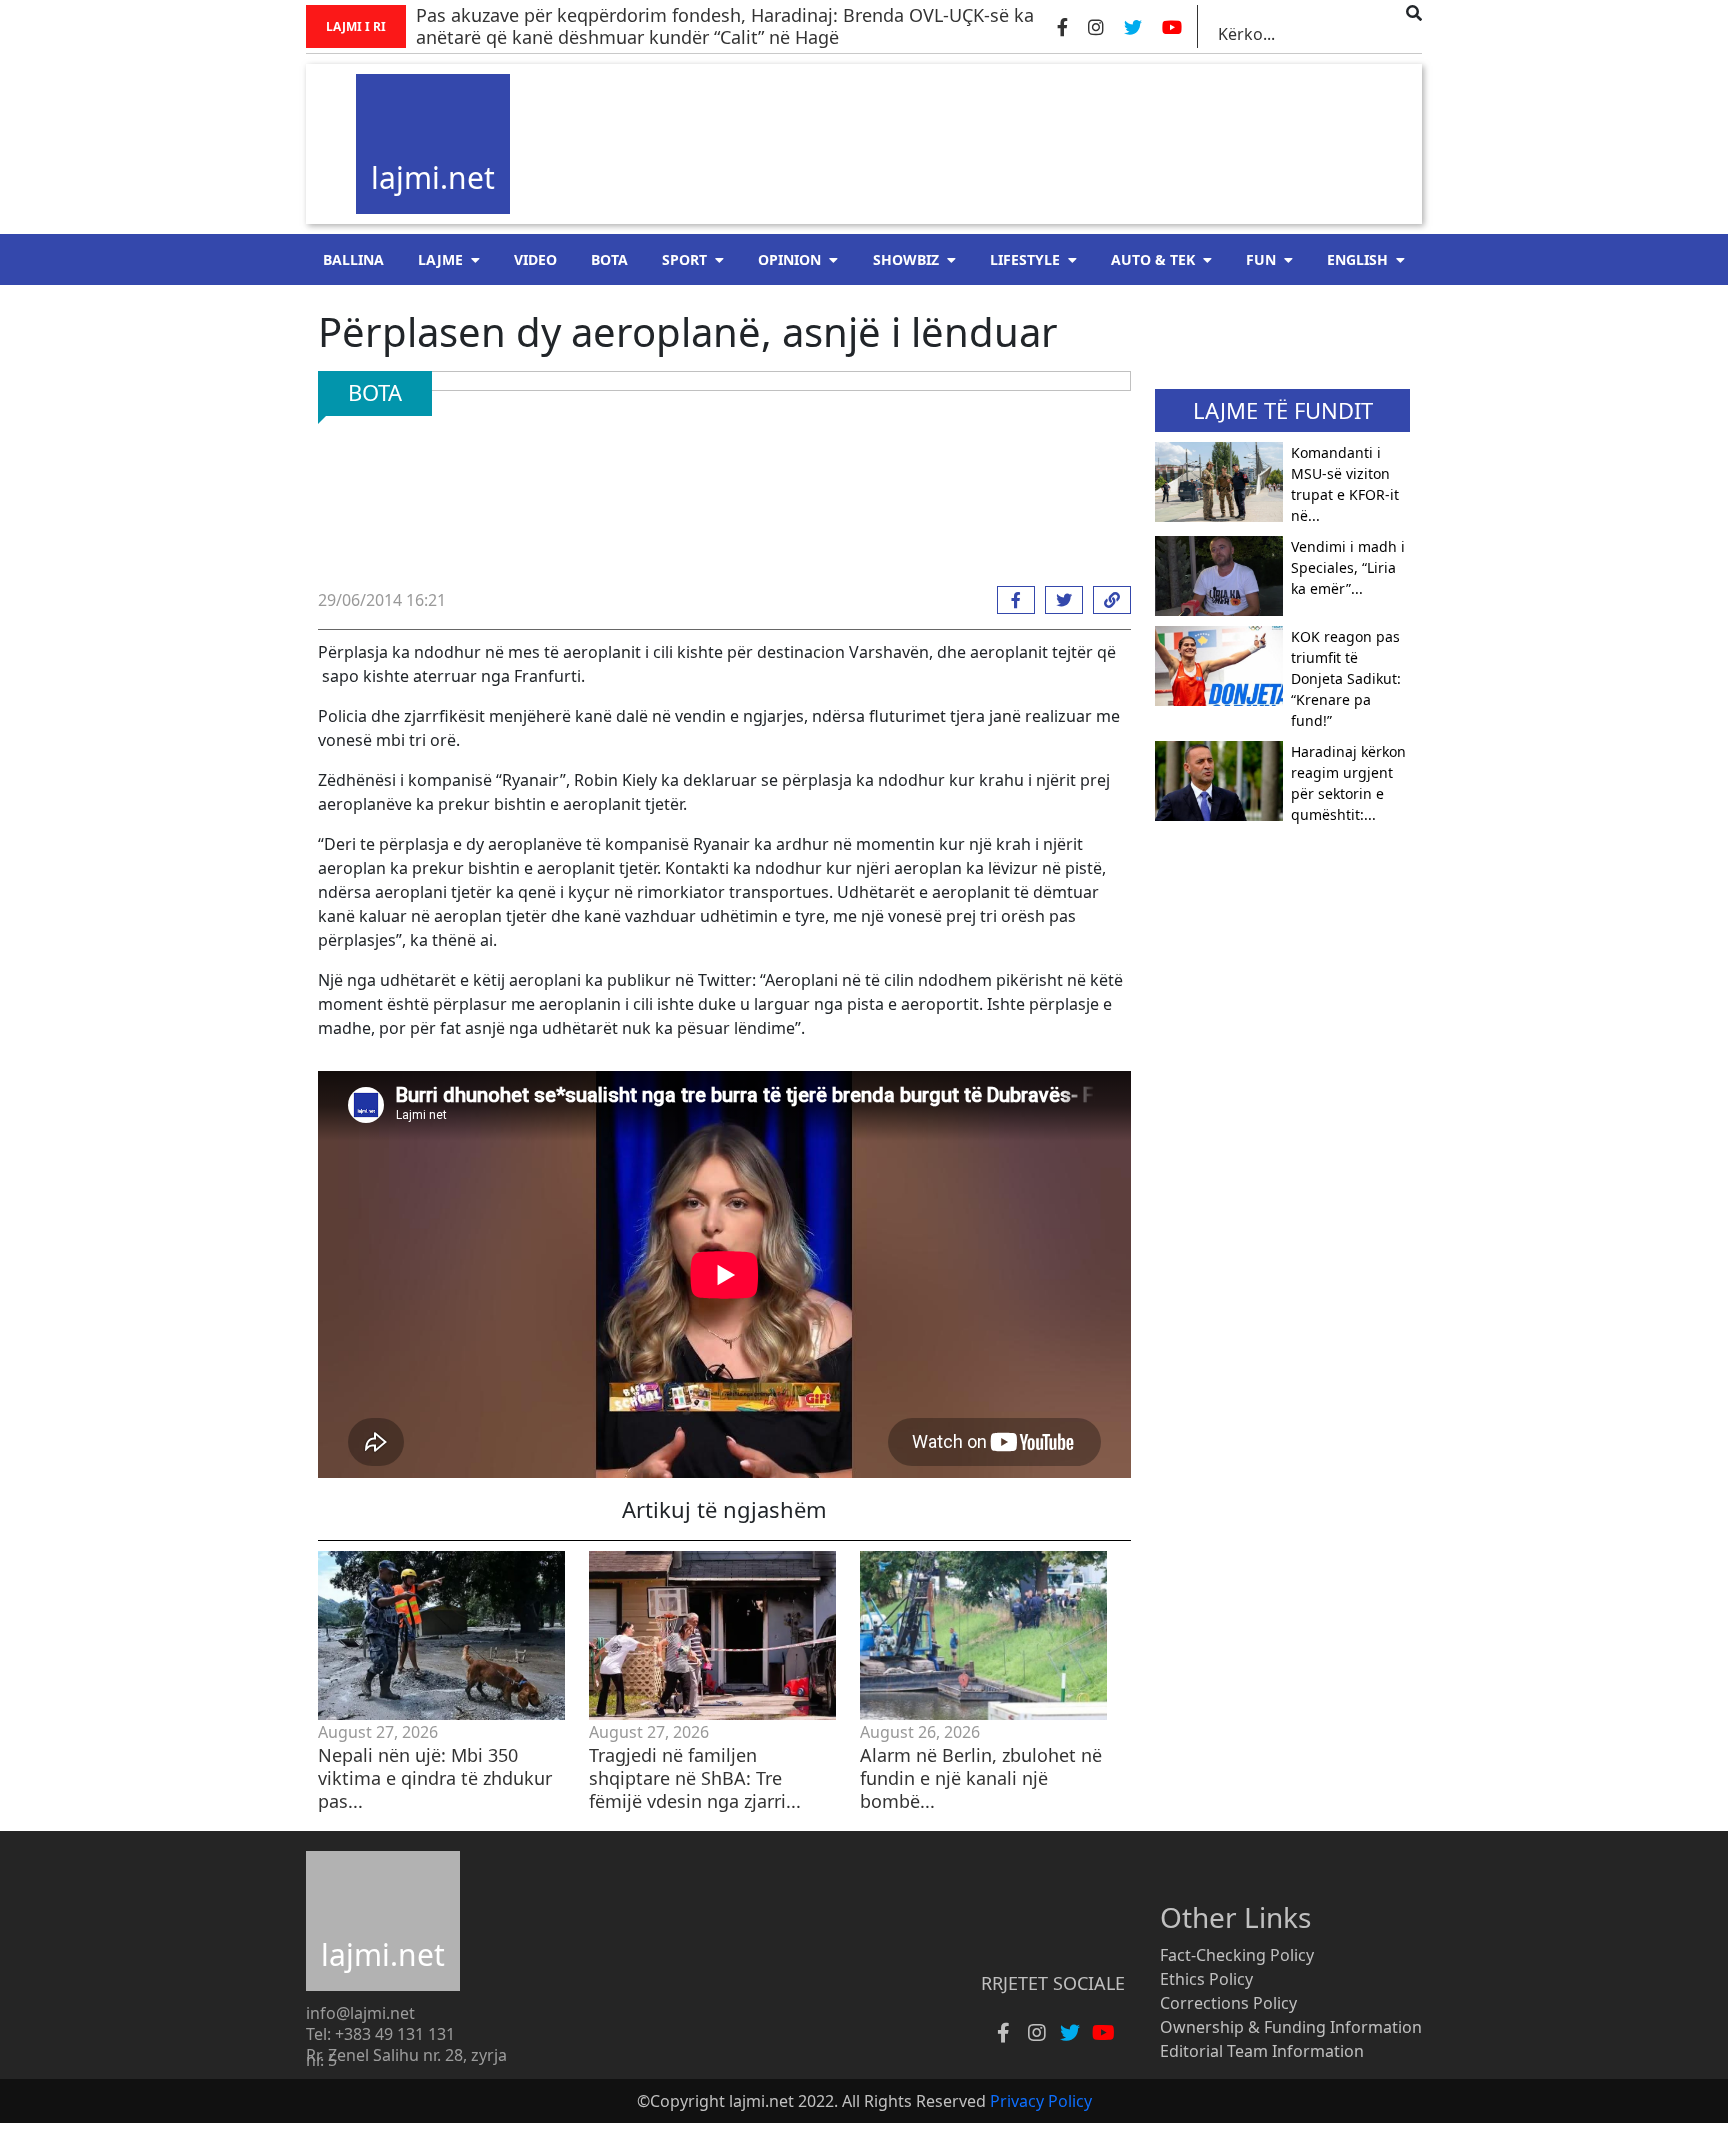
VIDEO (535, 259)
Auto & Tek (1153, 259)
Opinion (789, 259)
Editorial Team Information (1262, 2051)
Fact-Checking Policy (1237, 1955)
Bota (609, 259)
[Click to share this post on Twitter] (1059, 600)
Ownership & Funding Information (1291, 2027)
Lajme (440, 259)
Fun (1261, 259)
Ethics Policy (1206, 1979)
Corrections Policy (1228, 2003)
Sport (684, 259)
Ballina (353, 259)
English (1357, 259)
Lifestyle (1025, 259)
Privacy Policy (1041, 2101)
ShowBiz (906, 259)
